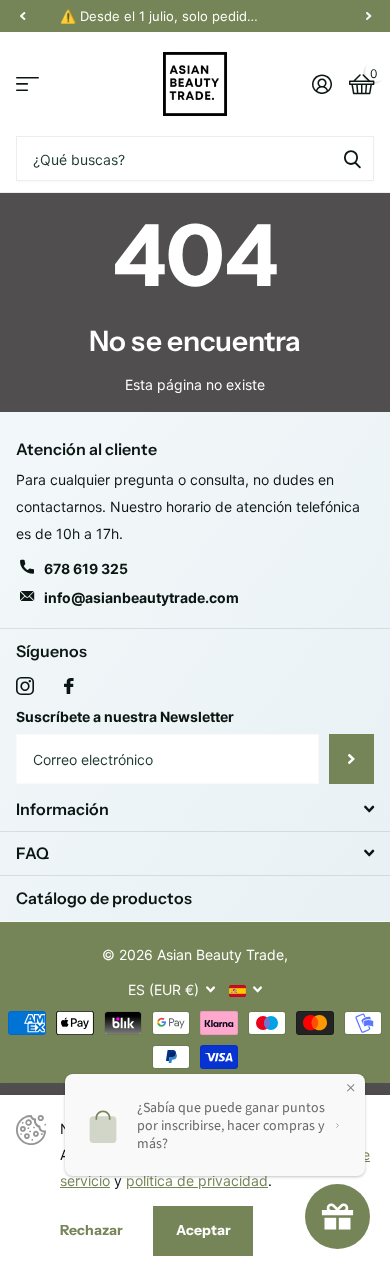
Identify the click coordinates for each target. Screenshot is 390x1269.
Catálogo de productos (104, 898)
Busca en (352, 158)
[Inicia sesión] (321, 84)
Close (195, 808)
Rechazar (91, 1230)
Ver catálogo (27, 84)
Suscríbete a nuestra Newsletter (125, 716)
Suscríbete (351, 759)
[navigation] (22, 16)
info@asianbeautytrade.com (141, 597)
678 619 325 (86, 568)
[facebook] (69, 686)
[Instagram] (25, 686)
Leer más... (301, 16)
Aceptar (203, 1230)
